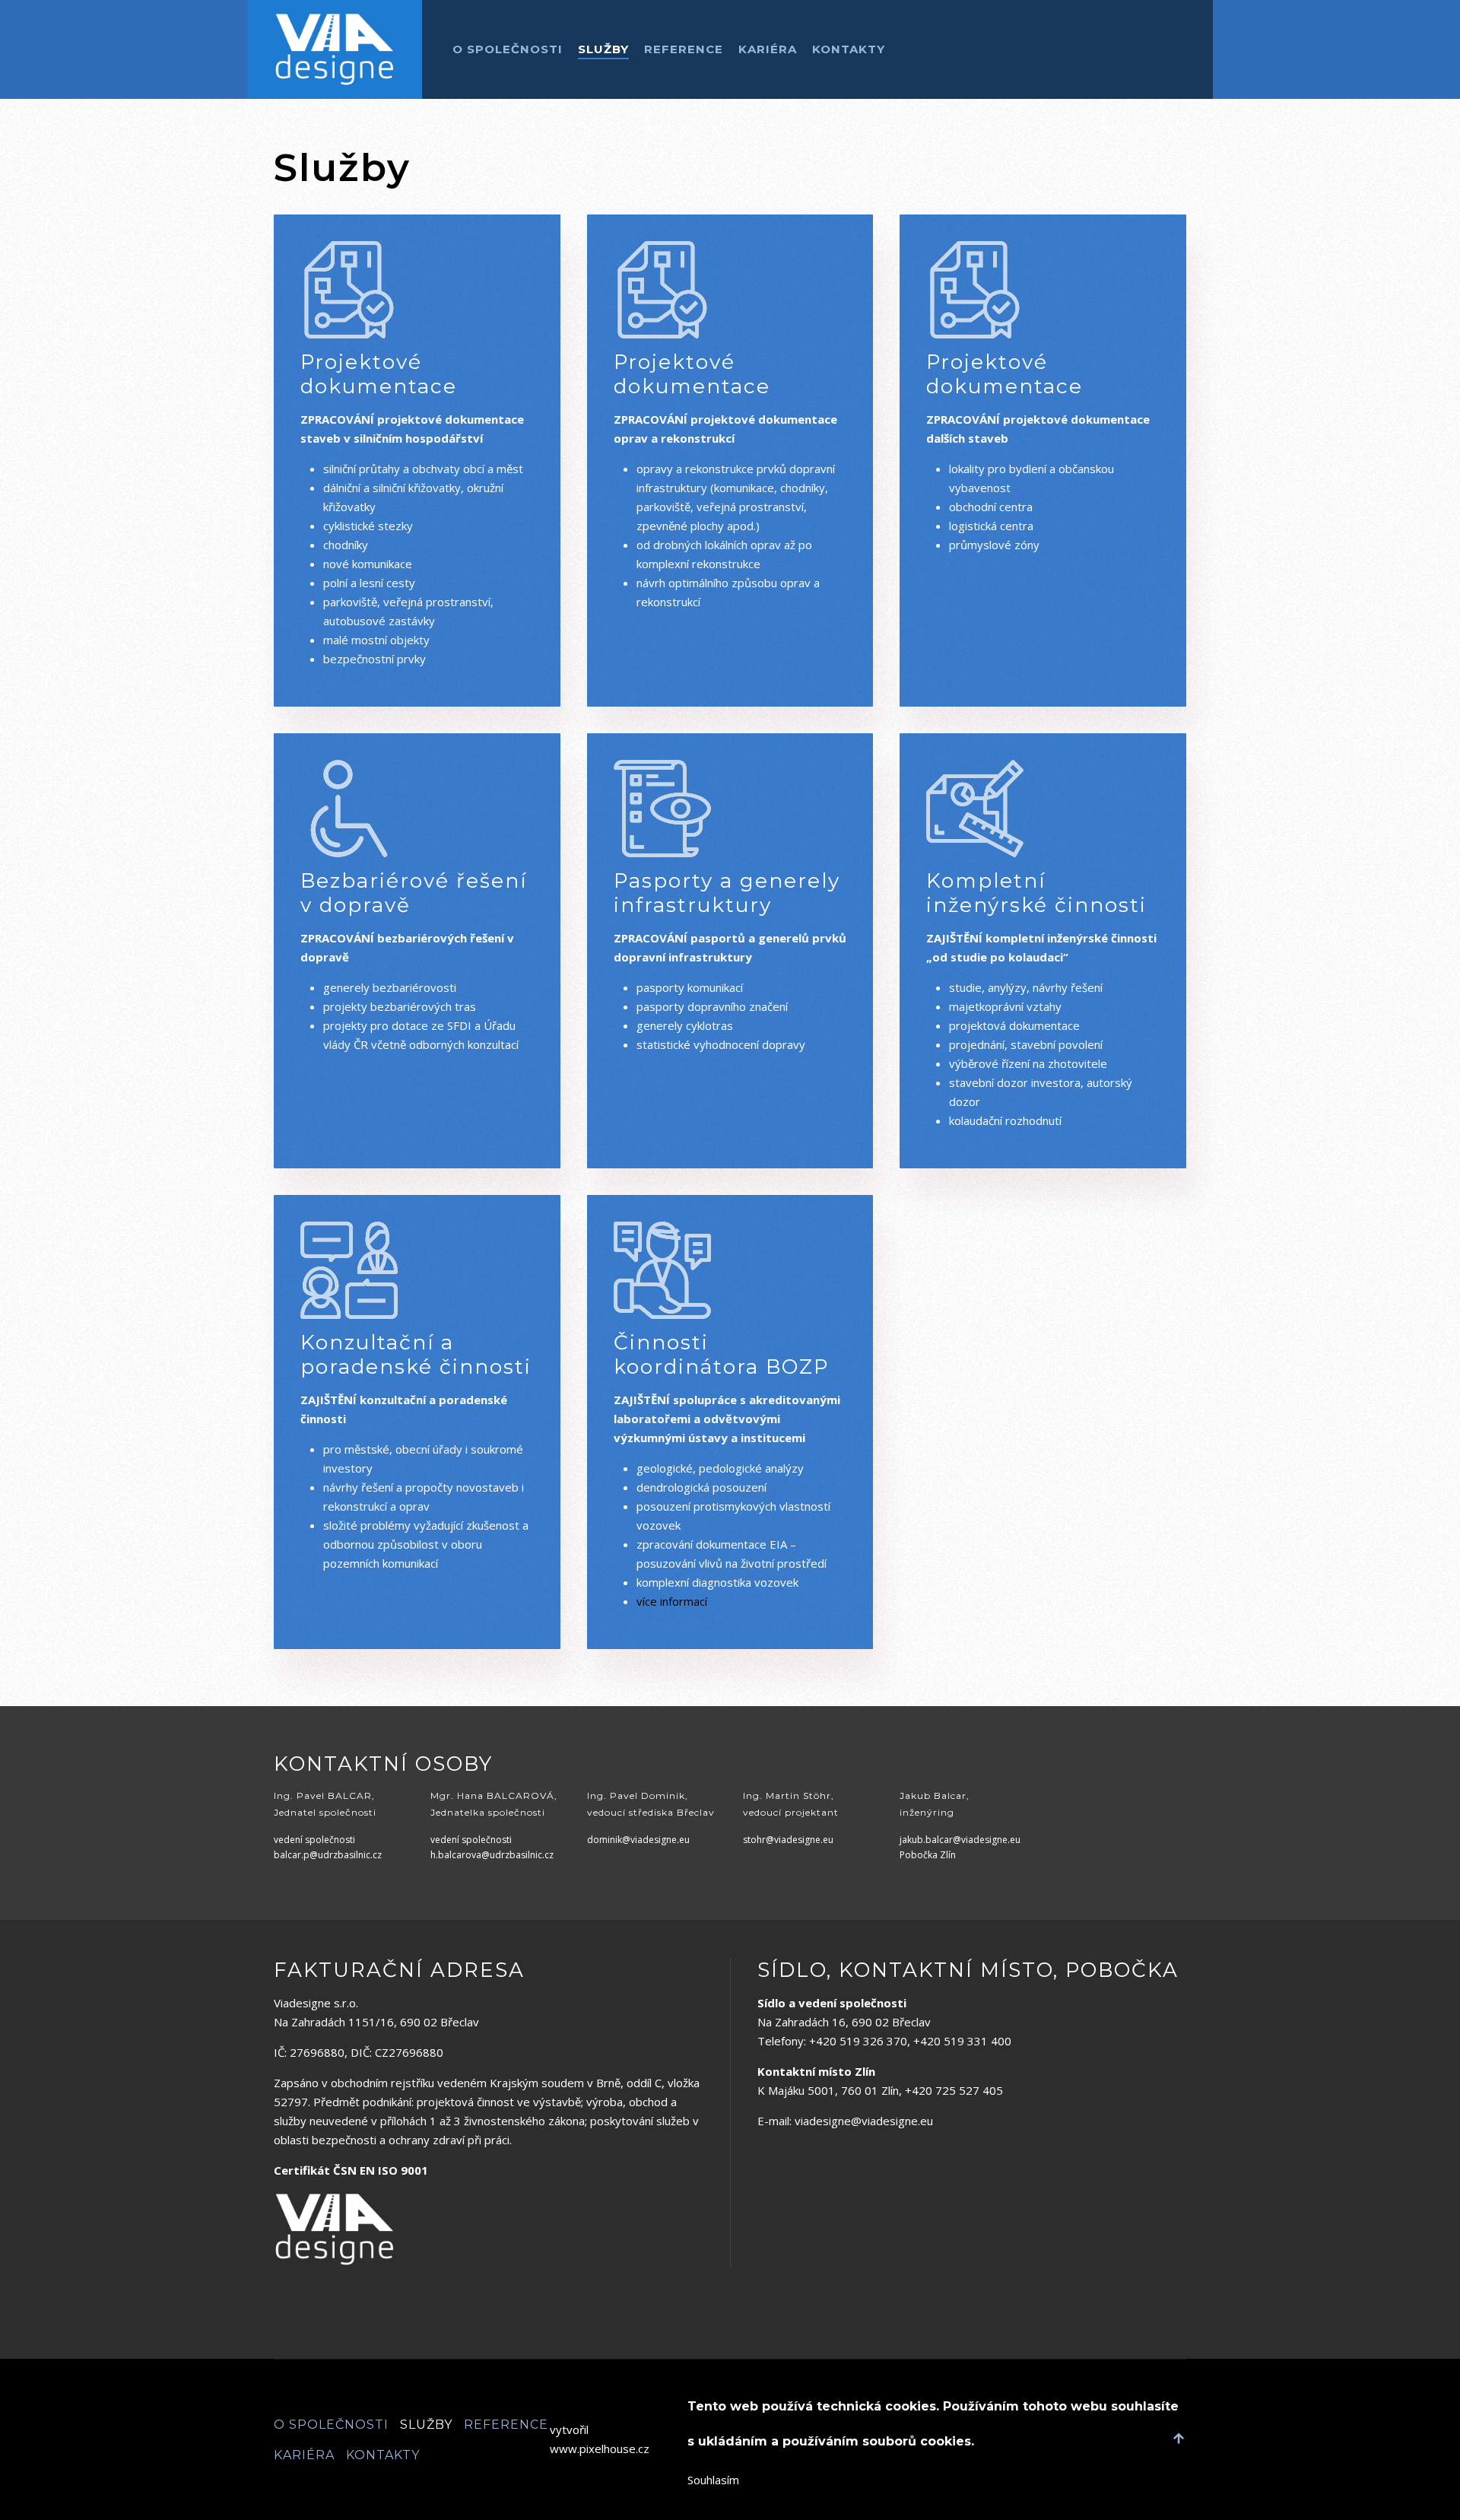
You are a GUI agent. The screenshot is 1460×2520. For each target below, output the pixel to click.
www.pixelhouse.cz (600, 2448)
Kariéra (768, 49)
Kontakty (849, 49)
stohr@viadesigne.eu (788, 1840)
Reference (684, 49)
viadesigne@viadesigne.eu (864, 2121)
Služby (603, 49)
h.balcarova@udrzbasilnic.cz (492, 1855)
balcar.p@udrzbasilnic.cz (328, 1855)
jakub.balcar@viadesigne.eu (960, 1840)
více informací (672, 1601)
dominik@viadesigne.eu (638, 1840)
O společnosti (508, 49)
